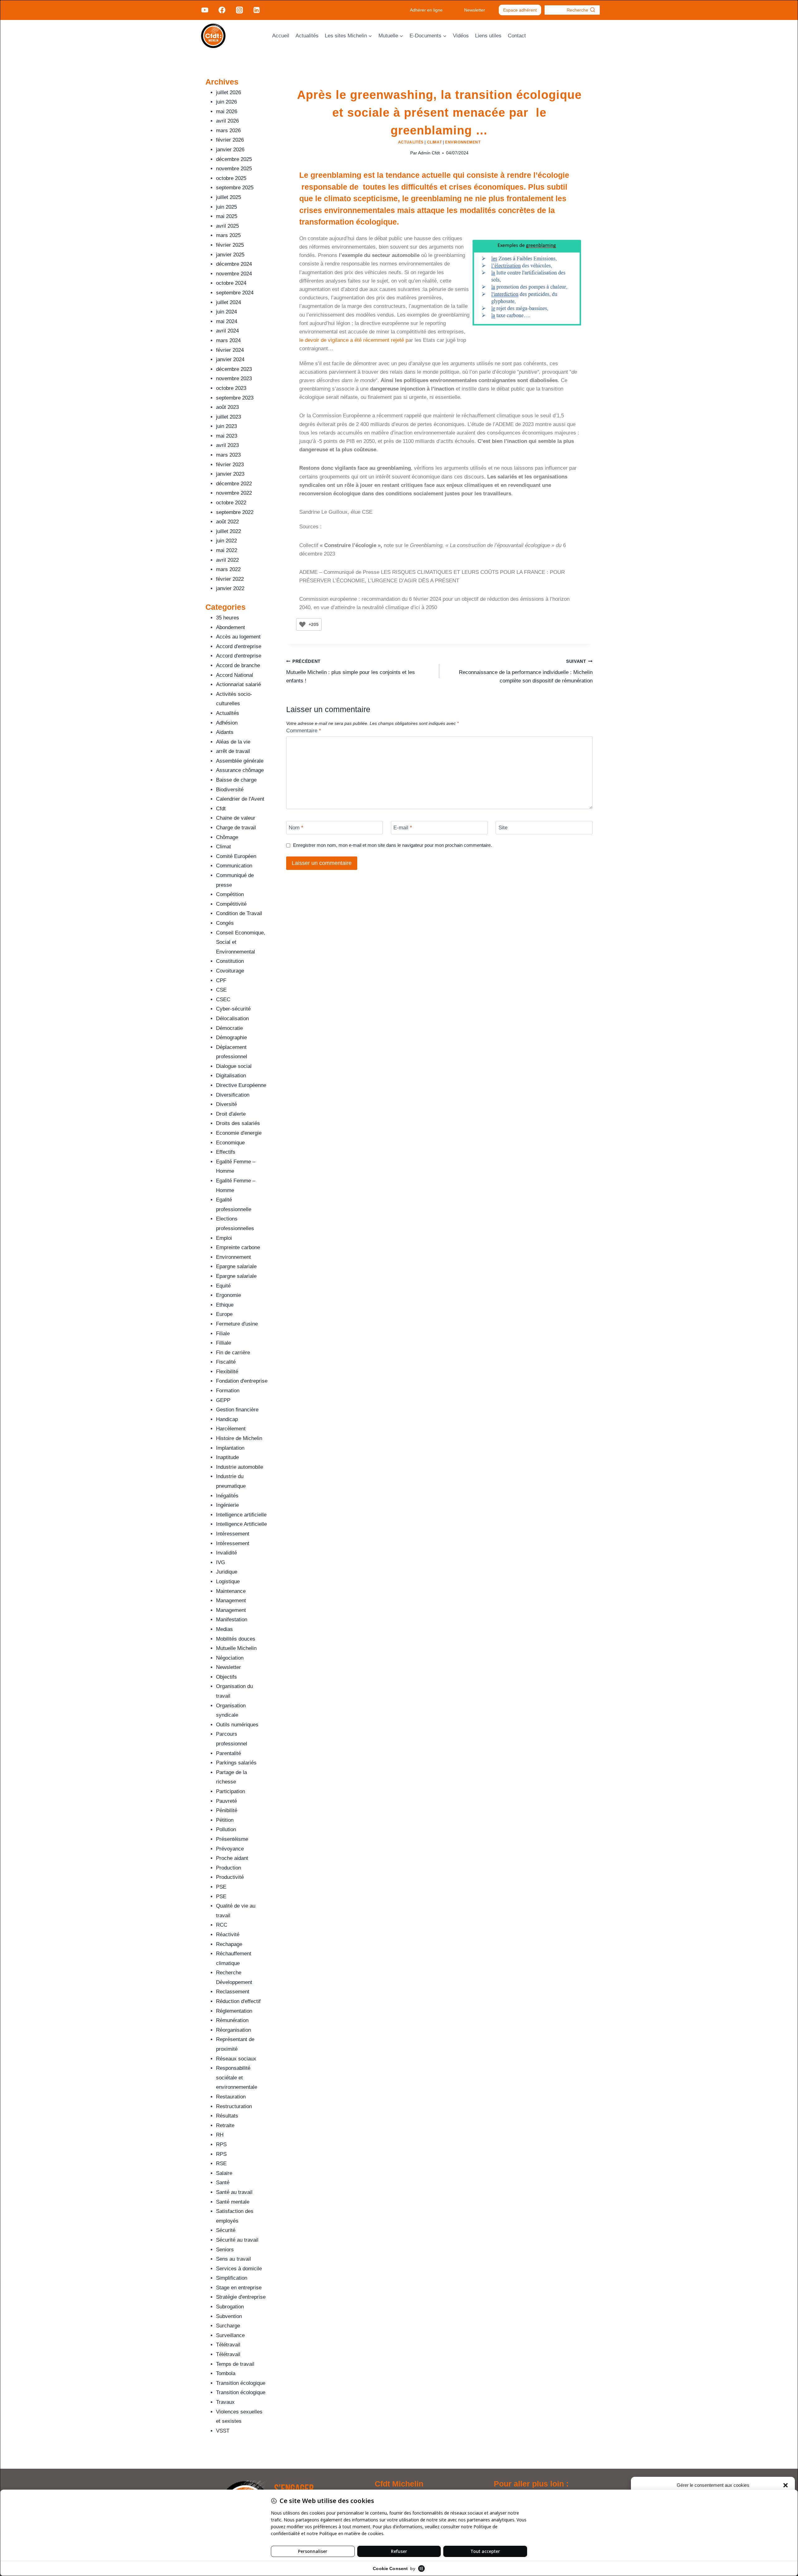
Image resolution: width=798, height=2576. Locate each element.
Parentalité (228, 1753)
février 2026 (230, 140)
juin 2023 (226, 426)
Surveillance (230, 2335)
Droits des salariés (238, 1123)
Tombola (226, 2373)
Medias (224, 1629)
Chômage (227, 837)
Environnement (463, 142)
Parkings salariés (236, 1763)
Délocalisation (232, 1019)
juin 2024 (226, 312)
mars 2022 (228, 569)
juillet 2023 (228, 417)
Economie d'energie (239, 1133)
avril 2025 (227, 226)
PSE (221, 1887)
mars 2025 (228, 235)
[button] (786, 2485)
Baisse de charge (236, 780)
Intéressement (233, 1534)
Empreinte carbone (238, 1247)
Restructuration (234, 2106)
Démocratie (229, 1028)
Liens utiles (488, 36)
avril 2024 (227, 331)
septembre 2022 (235, 512)
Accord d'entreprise (239, 646)
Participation (231, 1791)
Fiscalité (226, 1362)
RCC (222, 1925)
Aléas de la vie (233, 742)
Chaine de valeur (236, 818)
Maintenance (231, 1591)
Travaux (225, 2402)
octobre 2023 (231, 388)
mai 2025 (227, 216)
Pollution (226, 1829)
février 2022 (230, 579)
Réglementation (234, 2011)
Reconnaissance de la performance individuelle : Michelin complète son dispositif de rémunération (526, 671)
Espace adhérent (520, 10)
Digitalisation (231, 1076)
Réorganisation (233, 2030)
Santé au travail (234, 2192)
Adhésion (227, 723)
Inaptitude (227, 1457)
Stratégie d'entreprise (241, 2297)
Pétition (225, 1820)
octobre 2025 (231, 178)
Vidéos (461, 36)
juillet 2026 (228, 92)
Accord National (235, 675)
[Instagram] (239, 10)
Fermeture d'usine (237, 1324)
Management (231, 1601)
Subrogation (230, 2307)
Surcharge (228, 2326)
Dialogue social (234, 1066)
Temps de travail (235, 2364)
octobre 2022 (231, 503)
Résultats (227, 2116)
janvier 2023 (230, 474)
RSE (221, 2164)
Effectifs (226, 1152)
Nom (296, 828)
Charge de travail (236, 828)
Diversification (233, 1095)
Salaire (224, 2173)
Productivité (230, 1877)
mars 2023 (228, 455)
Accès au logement (238, 637)
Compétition (230, 894)
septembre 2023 (235, 398)
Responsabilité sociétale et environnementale (237, 2078)
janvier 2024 (230, 359)
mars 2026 (228, 131)
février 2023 (230, 465)
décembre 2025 (234, 159)
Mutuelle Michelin (236, 1648)
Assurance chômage (240, 770)
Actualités (307, 36)
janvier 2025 (230, 255)
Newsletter (475, 10)
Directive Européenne (241, 1085)
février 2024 (230, 350)
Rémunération (232, 2020)
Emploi (224, 1238)
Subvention (229, 2316)
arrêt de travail (233, 751)
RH (220, 2135)
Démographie (231, 1038)
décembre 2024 (234, 264)
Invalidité (226, 1553)
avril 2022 (227, 560)
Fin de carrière (233, 1353)
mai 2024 (227, 321)
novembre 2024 (234, 274)
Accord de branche (238, 665)
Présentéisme (232, 1839)
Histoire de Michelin (239, 1438)
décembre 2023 (234, 369)
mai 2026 (227, 112)
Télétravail (228, 2345)
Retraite (225, 2125)
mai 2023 (227, 436)
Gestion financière (237, 1410)
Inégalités (227, 1496)
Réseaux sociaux (236, 2059)
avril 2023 (227, 445)
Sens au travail (233, 2259)
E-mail (403, 828)
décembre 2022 (234, 484)
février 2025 (230, 245)
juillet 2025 (228, 197)
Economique (230, 1143)
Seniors (225, 2250)
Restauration (231, 2097)
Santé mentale (233, 2202)
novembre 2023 (234, 378)
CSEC (223, 999)
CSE (221, 990)
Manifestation (232, 1620)
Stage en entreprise (239, 2288)
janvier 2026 (230, 150)
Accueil (281, 36)
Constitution (230, 961)
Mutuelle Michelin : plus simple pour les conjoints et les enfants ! (351, 671)
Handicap (227, 1419)
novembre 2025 (234, 169)
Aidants (225, 732)
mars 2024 (228, 340)
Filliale (224, 1343)
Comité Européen (236, 856)
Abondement (231, 627)
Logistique (228, 1581)
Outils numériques (237, 1725)
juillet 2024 (228, 302)
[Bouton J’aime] (302, 624)
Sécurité (226, 2230)
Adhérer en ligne (426, 10)
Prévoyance (230, 1849)
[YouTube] (205, 10)
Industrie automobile (240, 1467)
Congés (225, 923)
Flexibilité (227, 1372)
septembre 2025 (235, 188)
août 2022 (227, 522)
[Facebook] (222, 10)
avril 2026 (227, 121)
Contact (517, 36)
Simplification (232, 2278)
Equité (223, 1286)
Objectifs (226, 1677)
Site (503, 828)
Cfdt (221, 809)
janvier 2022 (230, 588)
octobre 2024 (231, 283)
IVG (221, 1562)
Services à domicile (239, 2269)
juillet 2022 (228, 531)
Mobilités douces (236, 1639)
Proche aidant (232, 1858)
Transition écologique (241, 2383)
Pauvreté (226, 1801)
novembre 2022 (234, 493)
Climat (435, 142)
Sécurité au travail (237, 2240)
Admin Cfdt (429, 153)
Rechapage (229, 1944)
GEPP (223, 1400)
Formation (228, 1391)
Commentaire (304, 731)
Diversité (226, 1104)
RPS (221, 2144)
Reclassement (233, 1992)
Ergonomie (228, 1295)
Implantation (230, 1448)
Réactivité (228, 1935)
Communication (234, 866)
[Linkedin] (257, 10)
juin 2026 (226, 102)
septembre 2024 (235, 293)
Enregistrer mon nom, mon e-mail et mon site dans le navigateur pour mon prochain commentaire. (392, 845)
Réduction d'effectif (238, 2001)
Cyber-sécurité (233, 1009)
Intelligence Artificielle (241, 1524)
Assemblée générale (240, 761)
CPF (221, 980)
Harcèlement (231, 1429)
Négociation (230, 1658)
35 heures (228, 618)
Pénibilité (227, 1810)
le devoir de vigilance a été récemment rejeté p (354, 340)
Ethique (225, 1305)
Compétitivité (231, 904)
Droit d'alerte (231, 1114)
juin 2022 (226, 541)
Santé (223, 2183)
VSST (223, 2431)
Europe (224, 1314)
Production (228, 1868)
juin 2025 (226, 207)
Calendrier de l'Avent (240, 799)
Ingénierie (227, 1505)
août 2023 (227, 407)
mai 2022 (227, 550)
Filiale (223, 1334)
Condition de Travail (239, 913)
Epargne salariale (236, 1266)
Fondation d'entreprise (242, 1381)
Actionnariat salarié (238, 684)
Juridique (227, 1572)
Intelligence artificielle (241, 1515)
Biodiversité (230, 790)
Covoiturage (230, 971)
